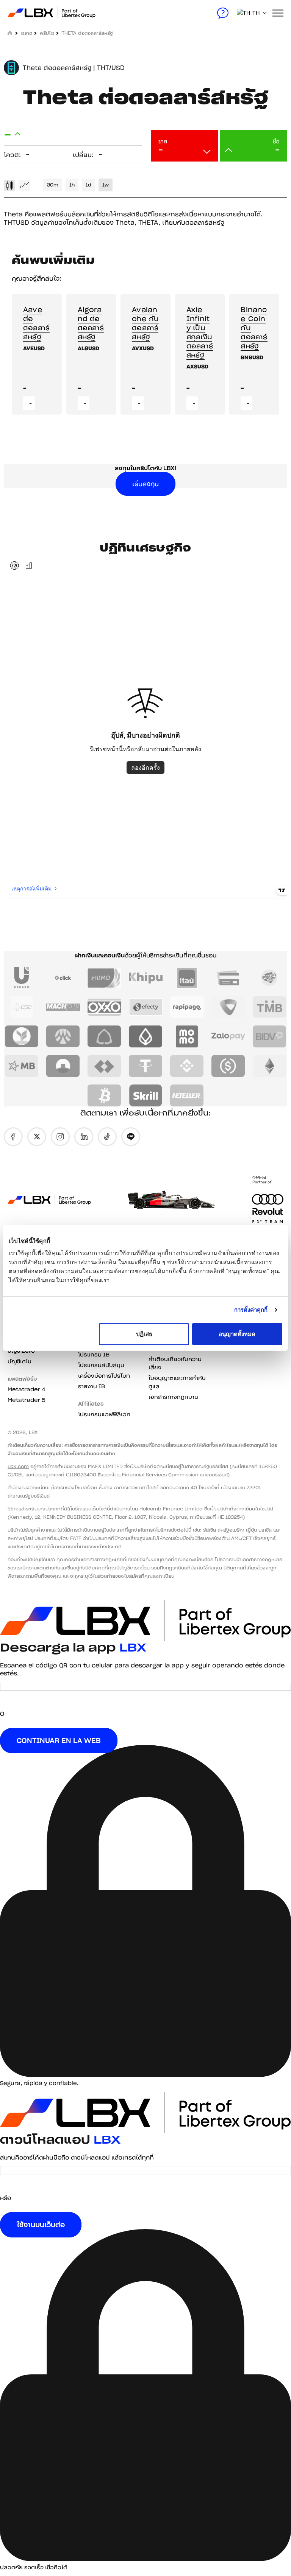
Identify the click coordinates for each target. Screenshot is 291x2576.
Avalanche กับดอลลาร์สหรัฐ (145, 323)
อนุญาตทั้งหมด (237, 1334)
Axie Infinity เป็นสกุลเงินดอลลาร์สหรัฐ (200, 332)
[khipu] (146, 978)
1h (72, 185)
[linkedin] (84, 1137)
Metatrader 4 (27, 1389)
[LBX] (31, 13)
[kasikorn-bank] (22, 1036)
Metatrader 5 (27, 1400)
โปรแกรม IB (94, 1355)
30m (53, 185)
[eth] (270, 1066)
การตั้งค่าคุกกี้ (251, 1310)
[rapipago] (187, 1007)
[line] (131, 1137)
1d (88, 185)
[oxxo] (104, 1007)
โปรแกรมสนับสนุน (101, 1365)
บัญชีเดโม (20, 1361)
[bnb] (187, 1066)
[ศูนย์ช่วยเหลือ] (223, 13)
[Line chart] (24, 185)
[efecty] (146, 1007)
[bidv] (270, 1036)
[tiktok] (107, 1137)
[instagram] (60, 1137)
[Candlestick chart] (9, 185)
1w (106, 185)
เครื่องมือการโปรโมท (104, 1376)
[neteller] (187, 1095)
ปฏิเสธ (144, 1334)
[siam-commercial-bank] (104, 1036)
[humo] (104, 978)
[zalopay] (228, 1036)
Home (10, 33)
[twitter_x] (37, 1137)
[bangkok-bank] (146, 1036)
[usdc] (228, 1066)
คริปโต (47, 33)
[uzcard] (22, 978)
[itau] (187, 978)
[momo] (187, 1036)
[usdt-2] (146, 1066)
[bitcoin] (104, 1095)
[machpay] (63, 1007)
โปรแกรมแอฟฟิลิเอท (104, 1414)
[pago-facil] (270, 978)
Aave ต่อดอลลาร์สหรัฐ (36, 323)
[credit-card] (228, 978)
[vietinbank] (63, 1066)
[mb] (22, 1066)
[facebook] (13, 1137)
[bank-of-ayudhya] (63, 1036)
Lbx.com (18, 1466)
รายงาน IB (92, 1386)
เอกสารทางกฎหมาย (173, 1397)
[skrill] (146, 1095)
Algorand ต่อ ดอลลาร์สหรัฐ (91, 323)
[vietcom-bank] (228, 1007)
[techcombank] (104, 1066)
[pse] (22, 1007)
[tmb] (270, 1007)
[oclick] (63, 978)
